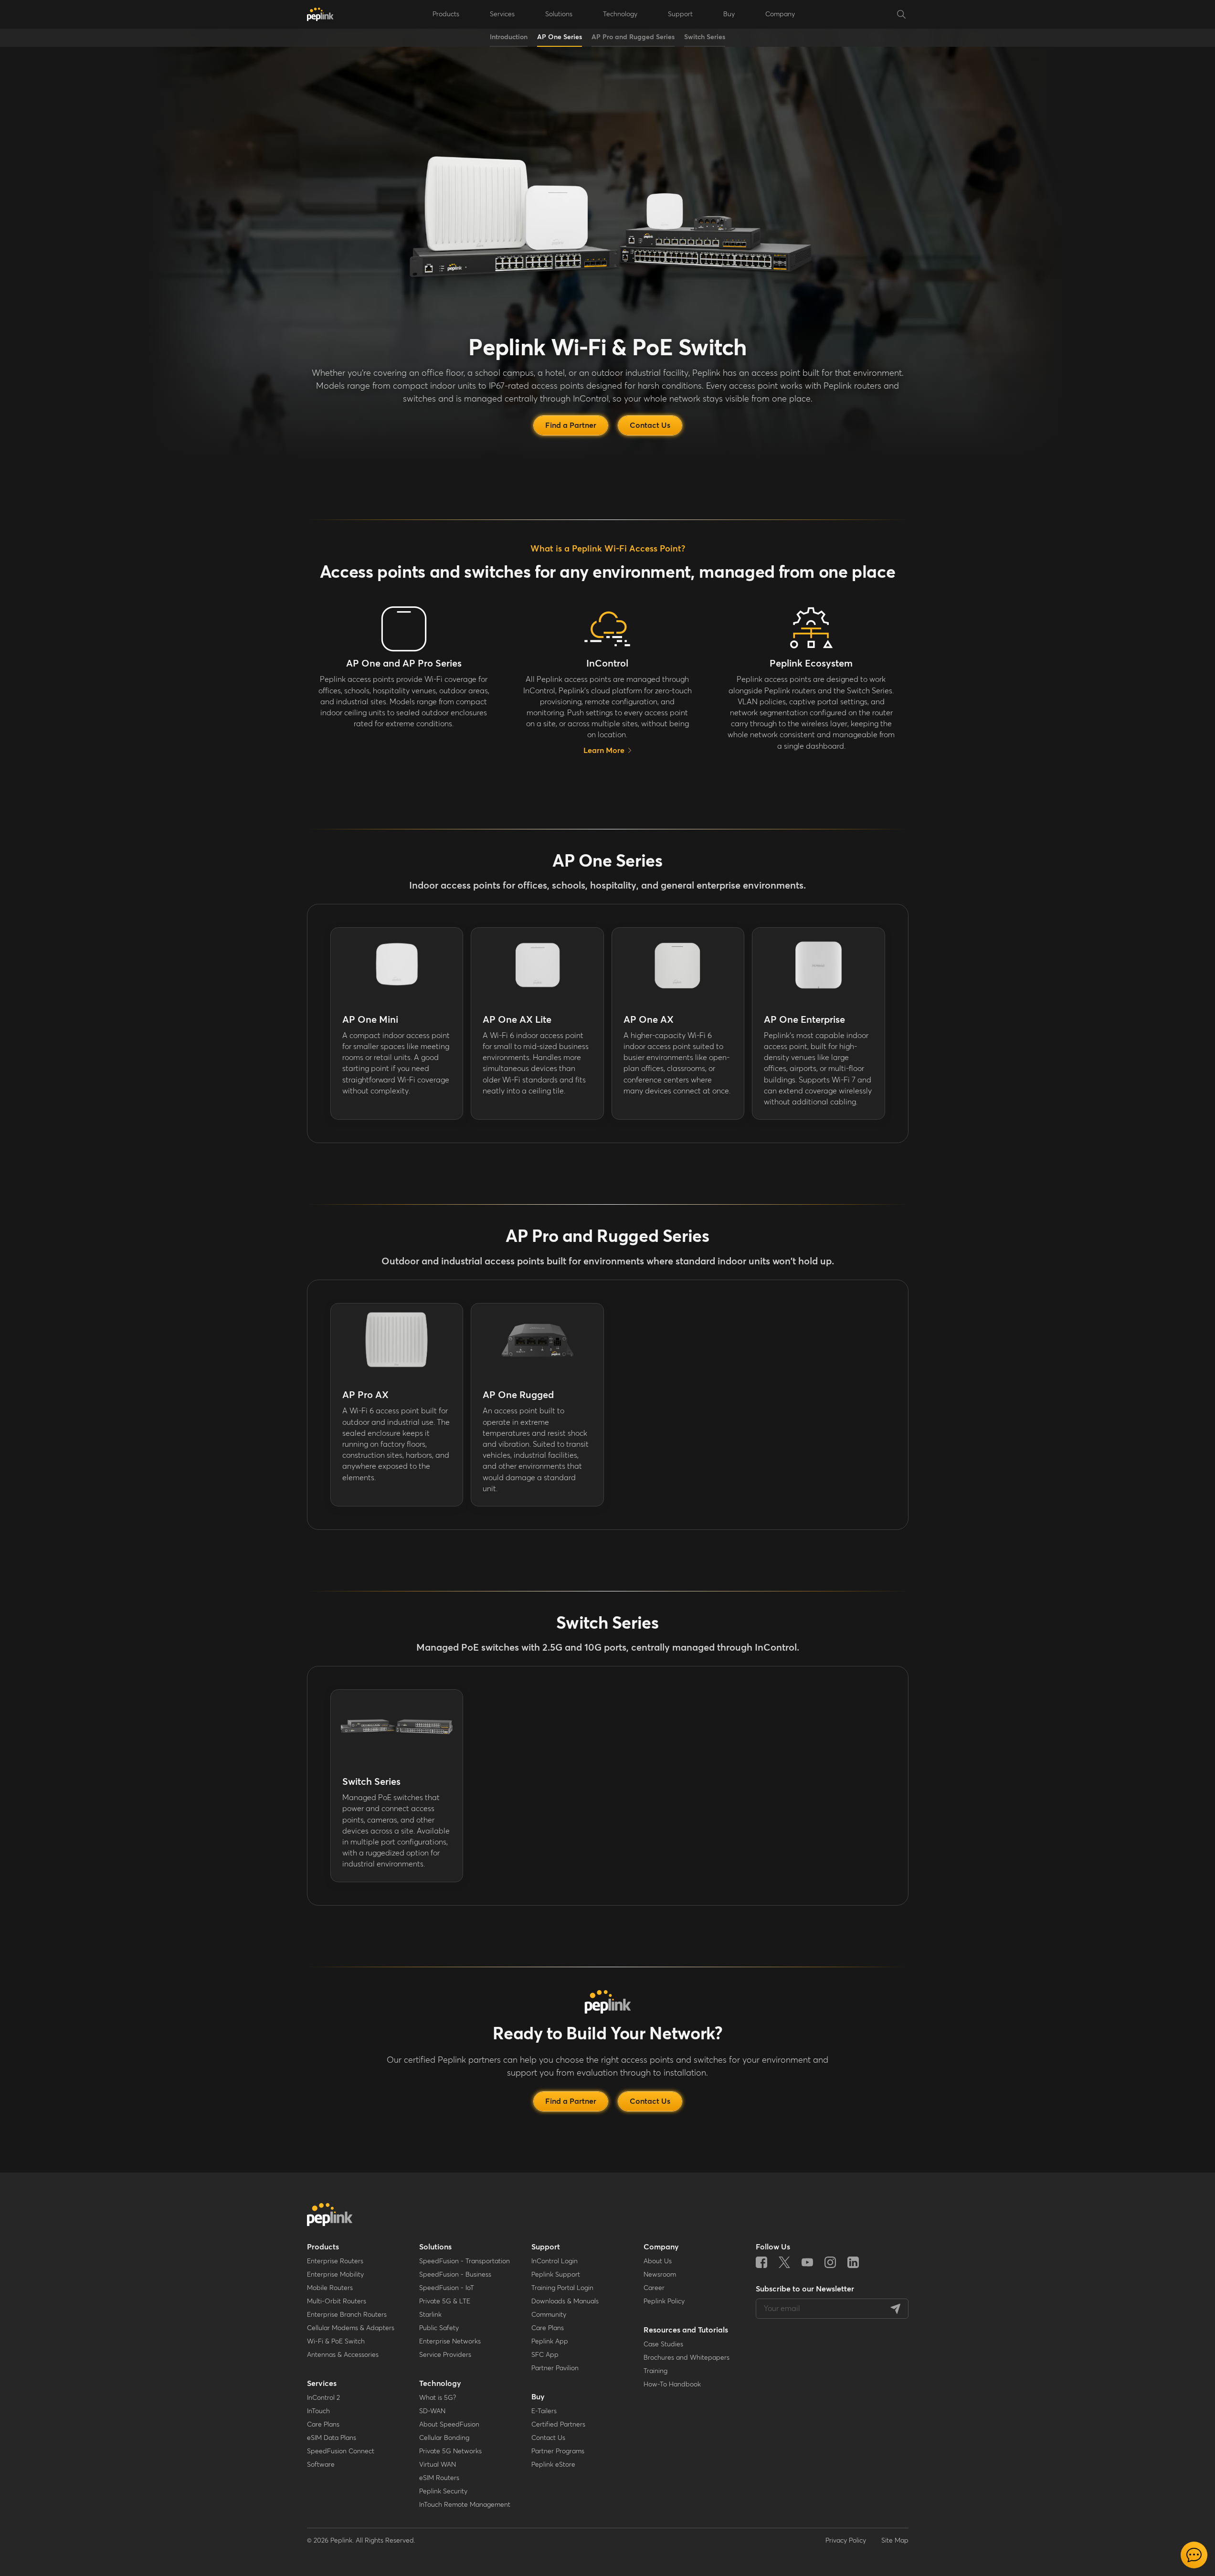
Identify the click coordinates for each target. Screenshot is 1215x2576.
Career (654, 2288)
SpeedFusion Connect (341, 2451)
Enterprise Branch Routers (347, 2315)
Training (655, 2371)
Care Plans (323, 2425)
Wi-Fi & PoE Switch (336, 2342)
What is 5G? (438, 2398)
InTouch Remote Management (465, 2505)
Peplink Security (443, 2491)
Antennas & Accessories (343, 2355)
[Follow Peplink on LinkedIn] (853, 2262)
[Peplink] (320, 14)
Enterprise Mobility (335, 2275)
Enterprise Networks (450, 2342)
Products (323, 2247)
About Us (658, 2261)
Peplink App (550, 2342)
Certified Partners (558, 2425)
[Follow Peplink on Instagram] (830, 2262)
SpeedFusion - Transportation (465, 2261)
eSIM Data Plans (332, 2438)
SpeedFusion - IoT (447, 2288)
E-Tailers (544, 2411)
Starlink (430, 2315)
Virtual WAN (438, 2465)
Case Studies (663, 2344)
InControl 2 (323, 2398)
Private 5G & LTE (445, 2301)
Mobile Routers (330, 2288)
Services (322, 2384)
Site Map (895, 2541)
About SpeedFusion (449, 2425)
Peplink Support (556, 2275)
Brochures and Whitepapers (687, 2358)
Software (321, 2465)
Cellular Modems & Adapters (351, 2328)
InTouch (318, 2411)
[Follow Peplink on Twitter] (784, 2262)
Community (549, 2315)
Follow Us (773, 2247)
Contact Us (548, 2438)
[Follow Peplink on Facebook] (761, 2262)
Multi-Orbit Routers (337, 2301)
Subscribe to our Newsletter (805, 2289)
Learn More (604, 751)
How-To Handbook (672, 2385)
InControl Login (555, 2261)
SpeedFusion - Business (455, 2275)
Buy (538, 2397)
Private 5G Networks (450, 2451)
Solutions (435, 2247)
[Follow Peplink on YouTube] (807, 2262)
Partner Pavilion (555, 2368)
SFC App (545, 2355)
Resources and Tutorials (686, 2330)
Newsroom (660, 2275)
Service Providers (445, 2355)
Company (780, 14)
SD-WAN (432, 2411)
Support (546, 2247)
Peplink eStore (553, 2465)
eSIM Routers (439, 2478)
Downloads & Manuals (565, 2301)
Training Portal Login (562, 2288)
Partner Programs (558, 2451)
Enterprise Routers (335, 2261)
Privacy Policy (846, 2541)
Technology (440, 2384)
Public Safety (439, 2328)
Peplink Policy (664, 2301)
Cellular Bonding (444, 2438)
